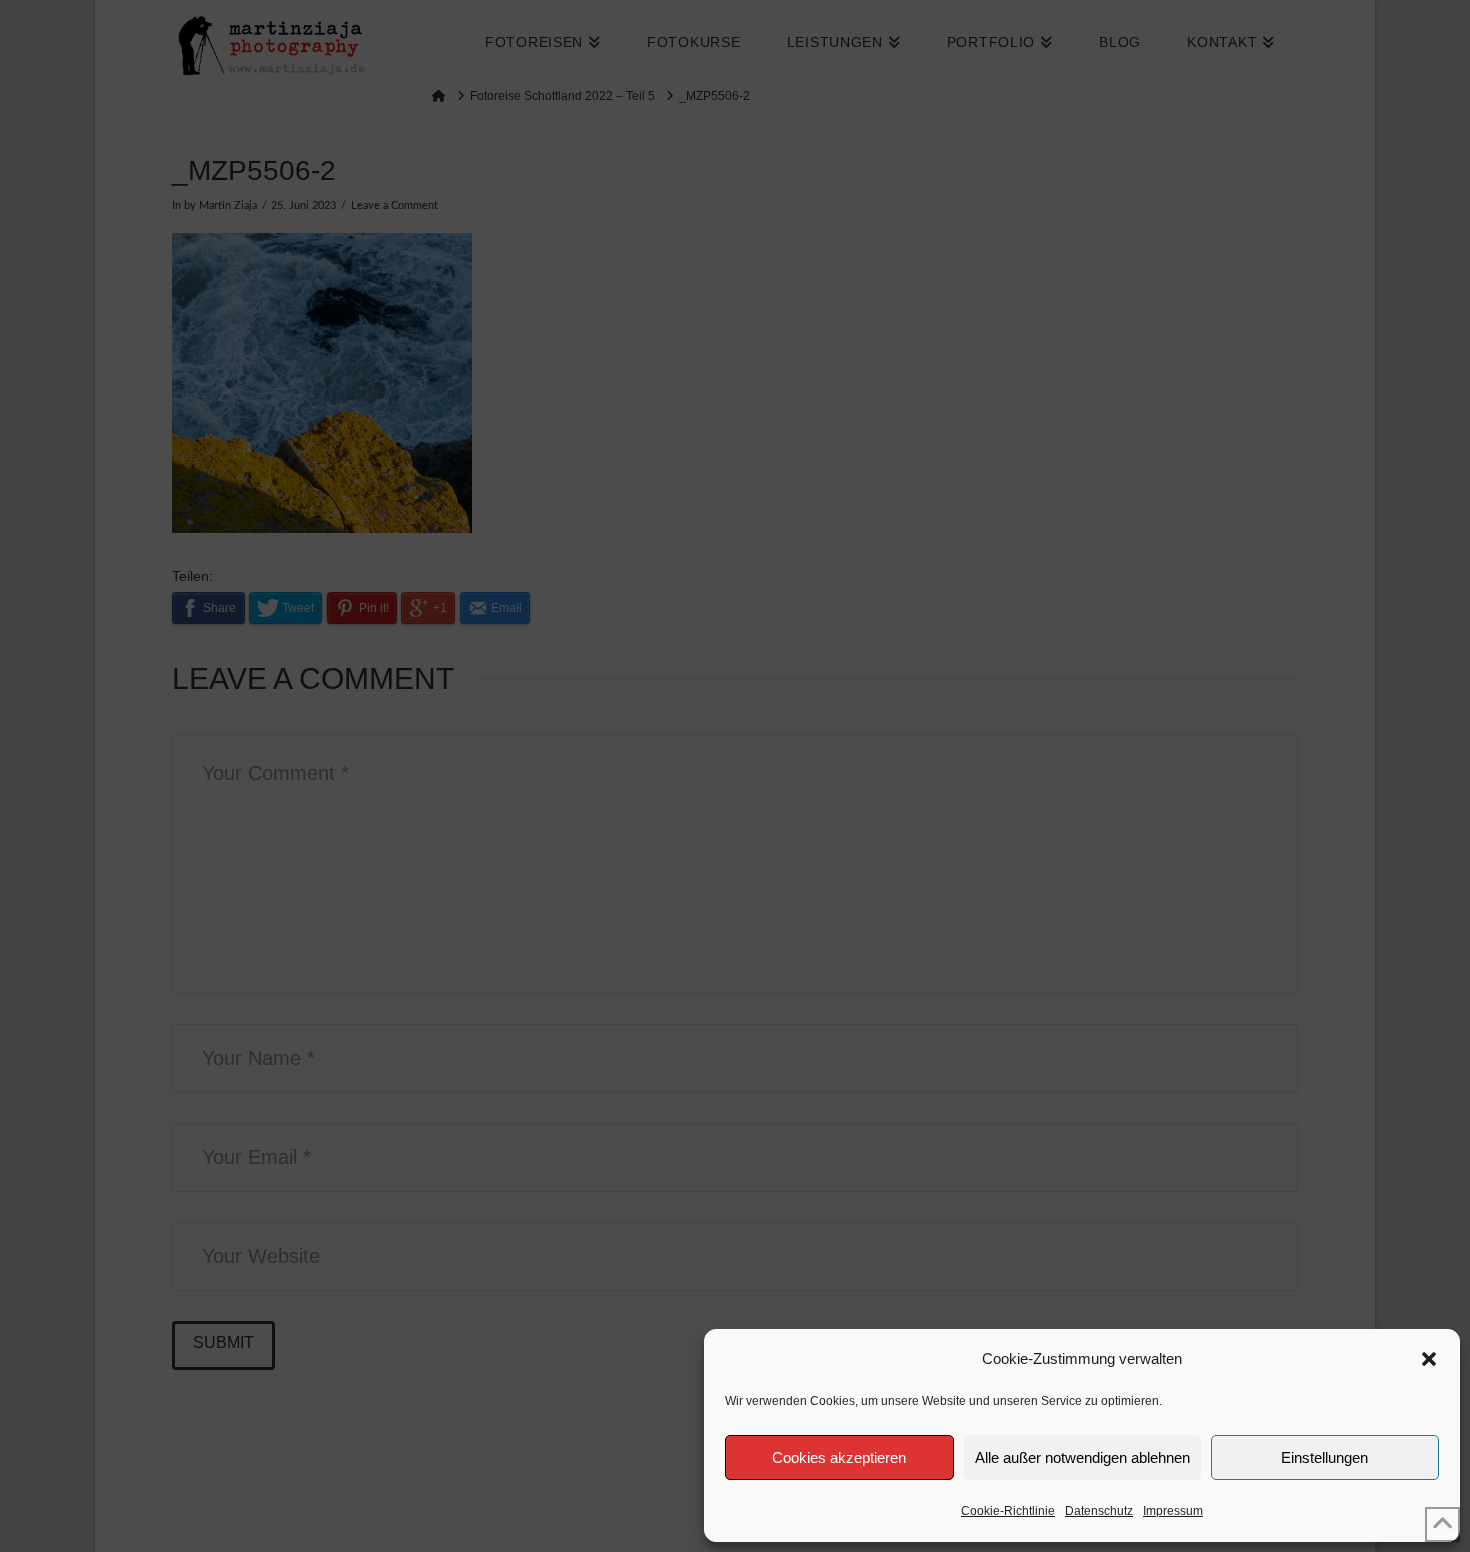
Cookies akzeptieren (839, 1457)
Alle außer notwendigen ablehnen (1082, 1457)
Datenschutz (1099, 1511)
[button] (1429, 1359)
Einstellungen (1324, 1457)
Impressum (1173, 1511)
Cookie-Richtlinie (1008, 1511)
